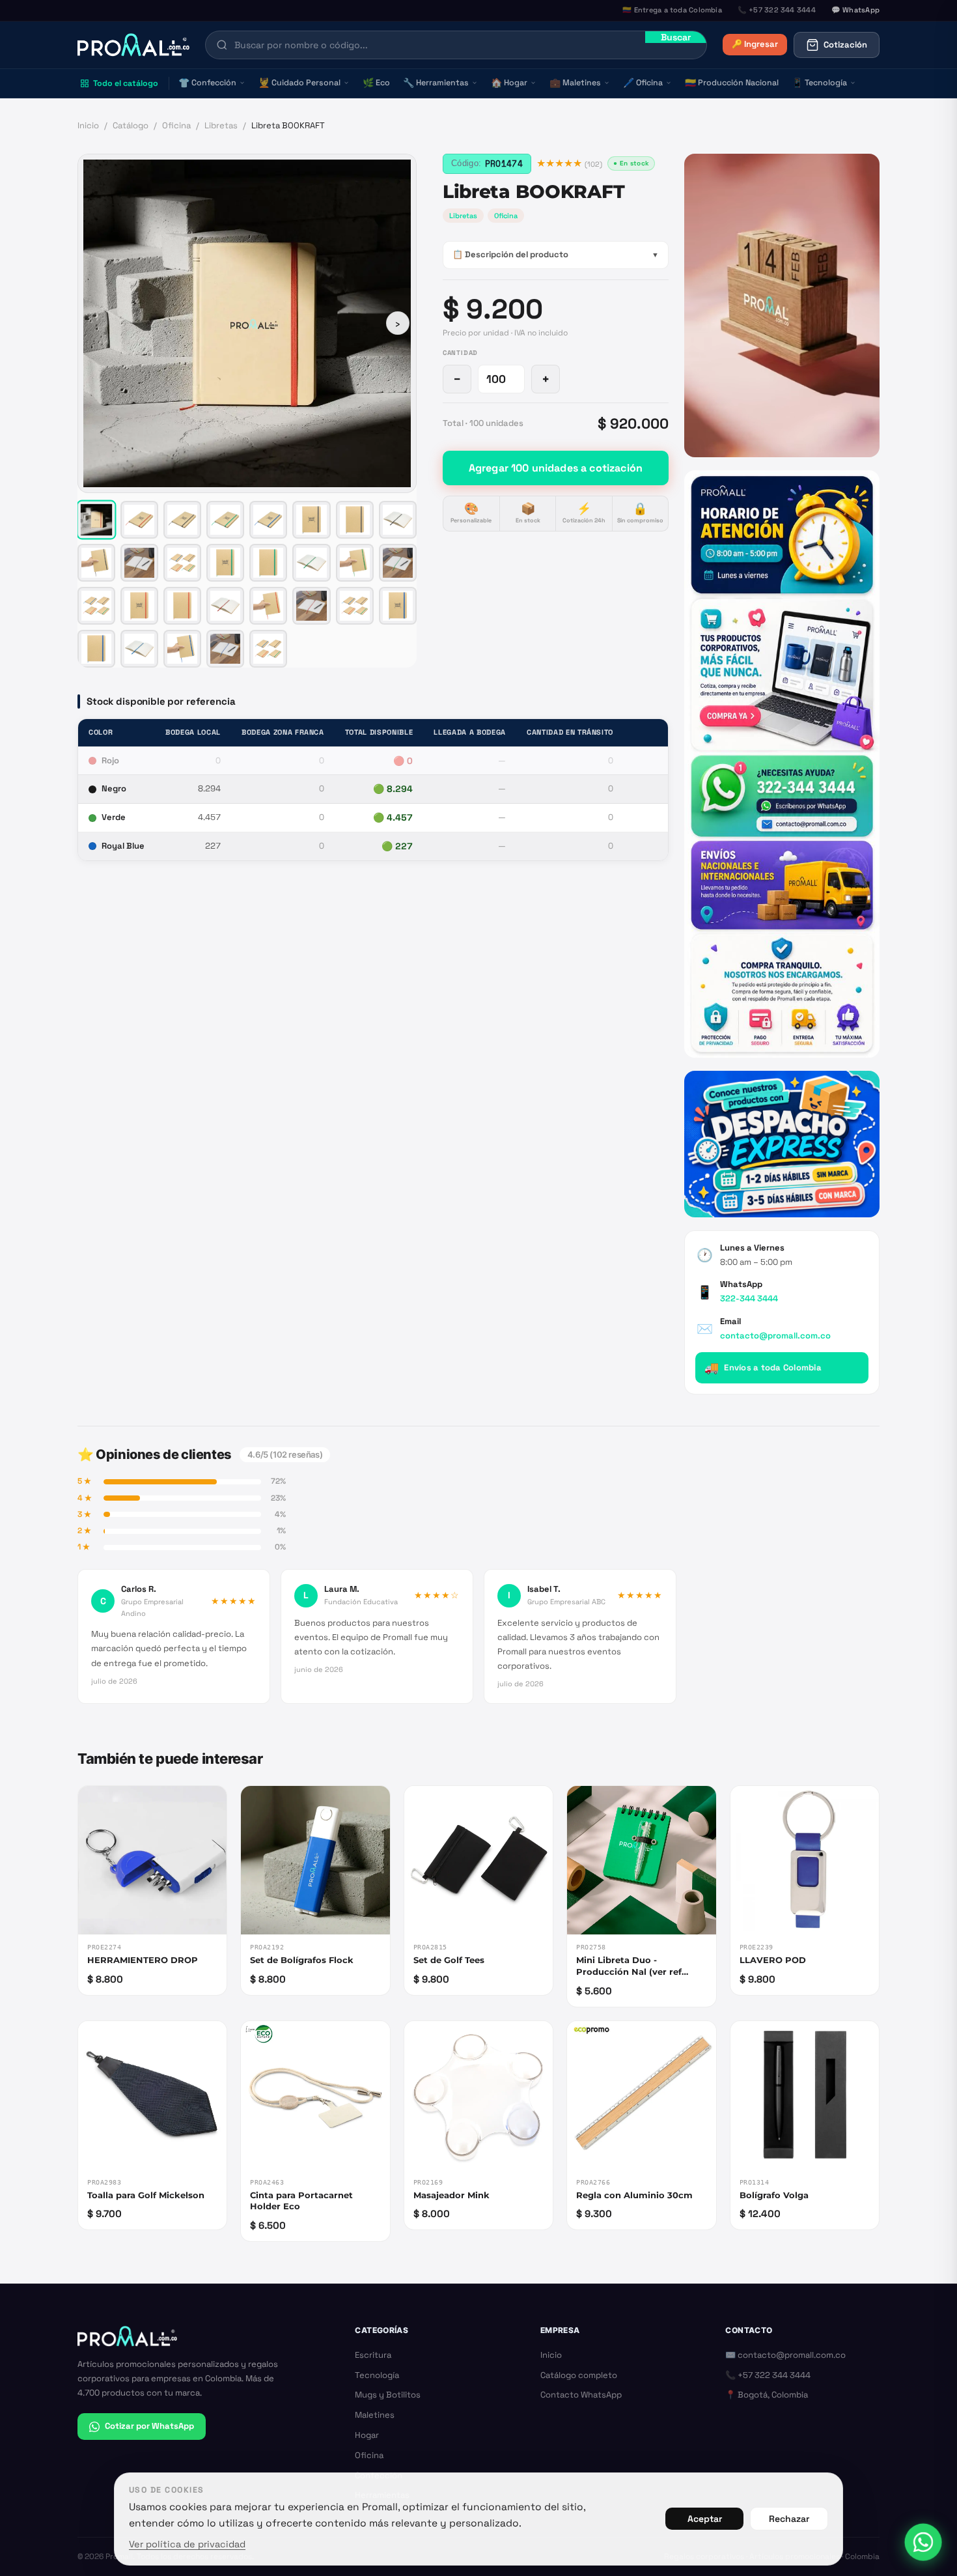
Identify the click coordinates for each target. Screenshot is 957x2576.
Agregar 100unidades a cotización (556, 468)
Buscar (676, 37)
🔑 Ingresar (755, 44)
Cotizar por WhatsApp (149, 2426)
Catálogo (131, 125)
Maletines (575, 83)
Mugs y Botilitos (388, 2395)
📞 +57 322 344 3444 (768, 2375)
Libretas (221, 125)
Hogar (509, 83)
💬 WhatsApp (855, 10)
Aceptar (705, 2519)
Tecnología (819, 83)
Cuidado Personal (299, 83)
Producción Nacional (732, 83)
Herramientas (436, 83)
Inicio (88, 125)
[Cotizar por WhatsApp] (923, 2542)
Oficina (643, 83)
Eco (376, 83)
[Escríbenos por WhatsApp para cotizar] (782, 764)
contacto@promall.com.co (775, 1336)
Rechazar (789, 2519)
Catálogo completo (579, 2375)
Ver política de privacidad (187, 2544)
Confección (207, 83)
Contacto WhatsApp (581, 2395)
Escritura (373, 2355)
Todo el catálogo (126, 83)
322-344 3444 (749, 1298)
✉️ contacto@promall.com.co (785, 2355)
